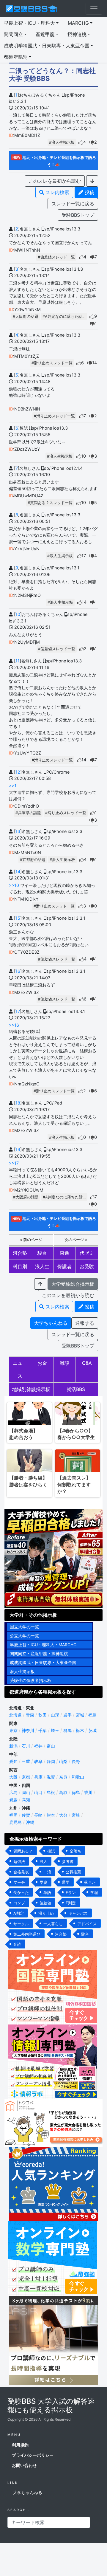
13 (18, 831)
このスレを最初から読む (55, 181)
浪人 (43, 1861)
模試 (51, 1851)
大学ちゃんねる (51, 1323)
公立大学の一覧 (24, 1636)
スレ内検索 (57, 192)
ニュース (20, 1369)
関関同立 (13, 34)
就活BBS (76, 1389)
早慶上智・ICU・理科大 (29, 23)
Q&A (87, 1363)
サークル (21, 1924)
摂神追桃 (77, 34)
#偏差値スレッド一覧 (56, 257)
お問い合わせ (24, 2465)
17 (18, 1011)
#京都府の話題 (33, 860)
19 (18, 1149)
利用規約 (20, 2445)
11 (18, 661)
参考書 (68, 1861)
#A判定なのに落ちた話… (64, 316)
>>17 (14, 1163)
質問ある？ (23, 1851)
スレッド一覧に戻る (73, 204)
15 (18, 918)
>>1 (13, 786)
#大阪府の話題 (26, 316)
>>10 (14, 885)
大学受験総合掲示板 (73, 1284)
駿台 (42, 1253)
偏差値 (45, 1903)
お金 (42, 1363)
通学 (66, 1882)
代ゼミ (87, 1253)
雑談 (64, 1363)
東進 (64, 1253)
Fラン (71, 1892)
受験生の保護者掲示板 (31, 1680)
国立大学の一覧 (24, 1627)
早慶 (43, 1882)
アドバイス (87, 1924)
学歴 (94, 1892)
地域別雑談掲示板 (31, 1389)
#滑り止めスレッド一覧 (52, 363)
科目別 (20, 1266)
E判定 (71, 1903)
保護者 (64, 1266)
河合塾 (20, 1253)
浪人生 (42, 1266)
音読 (17, 1944)
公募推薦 (73, 1872)
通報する (85, 1323)
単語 (47, 1892)
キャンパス (78, 1913)
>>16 (14, 1025)
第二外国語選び (27, 1934)
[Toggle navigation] (94, 9)
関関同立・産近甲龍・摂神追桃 (39, 1653)
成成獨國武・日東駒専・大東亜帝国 (43, 1662)
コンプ (19, 1903)
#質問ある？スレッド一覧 (50, 503)
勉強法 (19, 1861)
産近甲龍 (45, 34)
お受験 (87, 1266)
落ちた (90, 1882)
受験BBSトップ (78, 215)
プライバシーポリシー (33, 2455)
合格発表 (21, 1872)
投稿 (89, 192)
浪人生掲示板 (22, 1671)
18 (18, 1103)
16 (18, 971)
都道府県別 (16, 57)
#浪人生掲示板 (62, 142)
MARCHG (78, 23)
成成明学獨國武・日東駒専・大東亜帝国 (47, 46)
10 (18, 614)
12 (18, 772)
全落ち (75, 1851)
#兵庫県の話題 (28, 813)
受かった (21, 1892)
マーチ (19, 1882)
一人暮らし (53, 1924)
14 (18, 872)
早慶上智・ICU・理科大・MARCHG (43, 1645)
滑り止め (46, 1913)
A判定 (19, 1913)
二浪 (47, 1872)
